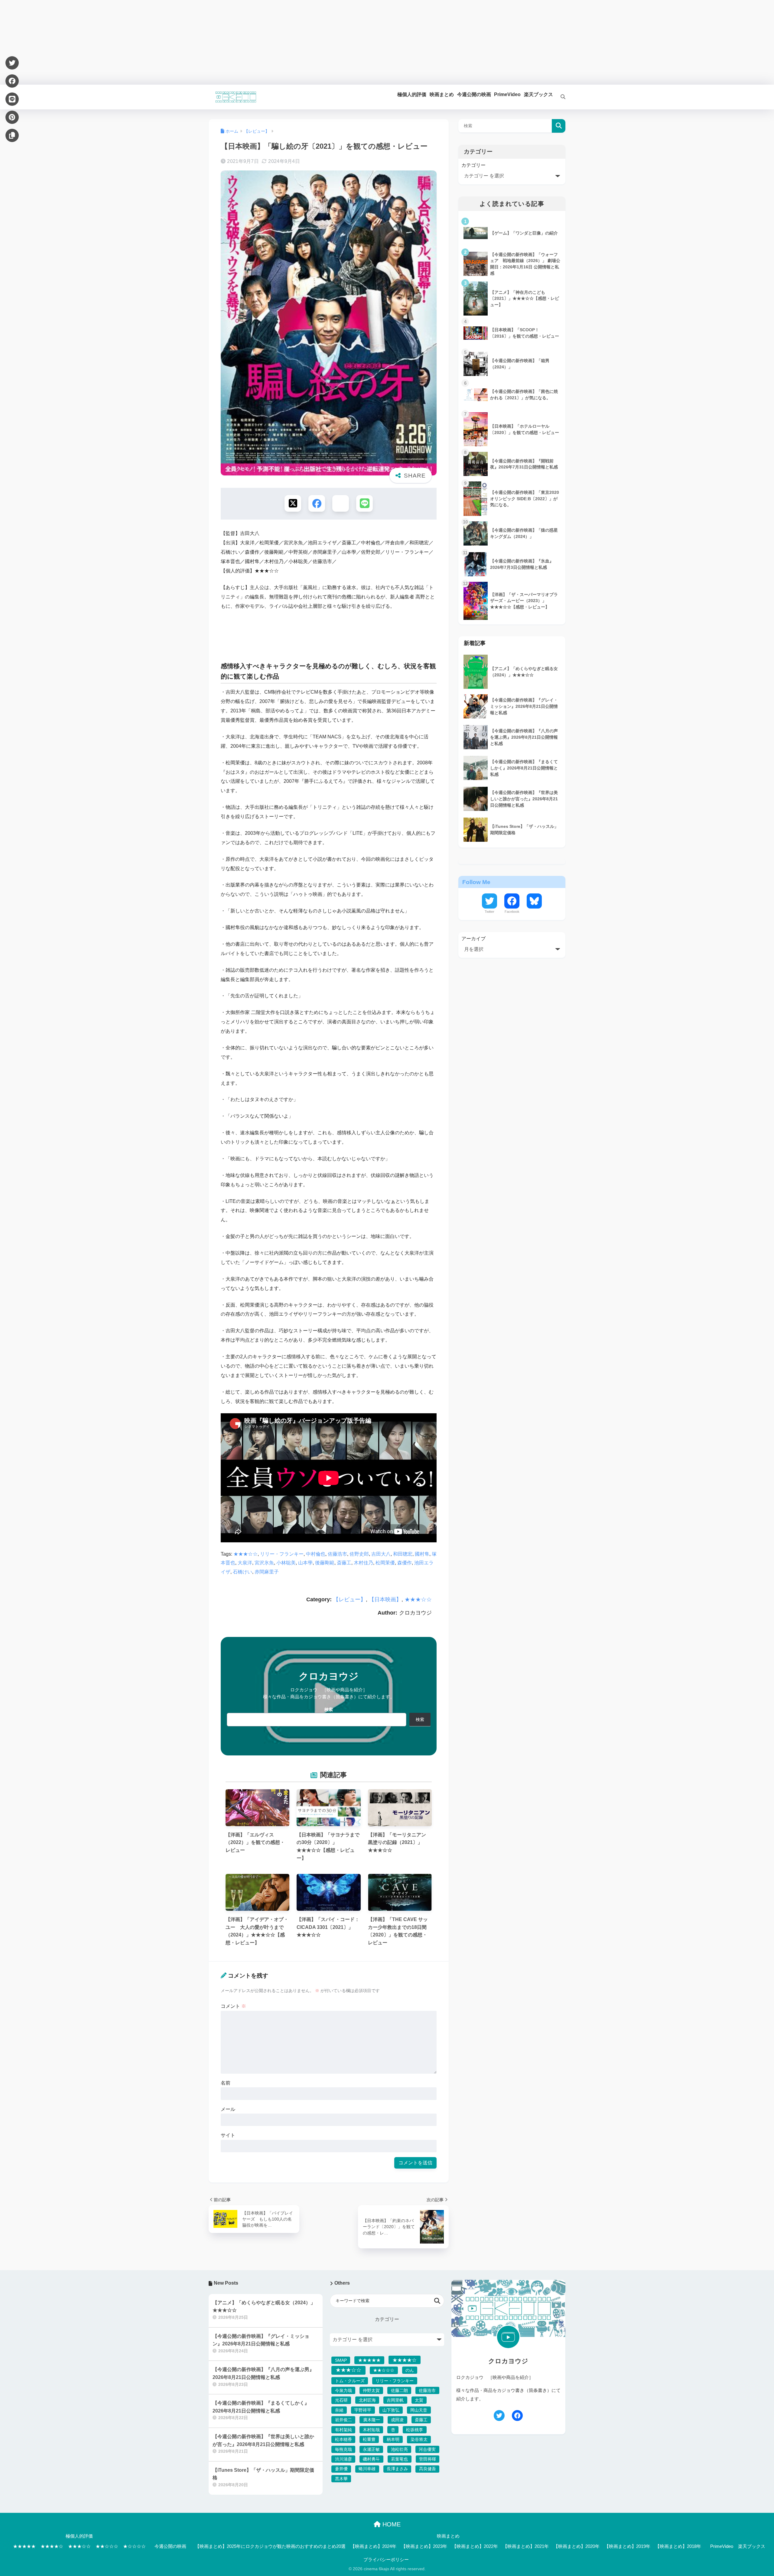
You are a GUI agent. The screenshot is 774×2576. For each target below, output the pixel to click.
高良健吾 (428, 2469)
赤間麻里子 (267, 1572)
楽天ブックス (752, 2546)
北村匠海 (367, 2400)
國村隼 (422, 1554)
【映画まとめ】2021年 (526, 2546)
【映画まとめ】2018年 (678, 2546)
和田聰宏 (403, 1554)
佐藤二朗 (399, 2390)
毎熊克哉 (343, 2449)
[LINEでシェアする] (364, 503)
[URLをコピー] (12, 135)
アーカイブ (473, 939)
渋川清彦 (343, 2459)
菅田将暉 (428, 2459)
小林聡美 (286, 1563)
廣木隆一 (372, 2420)
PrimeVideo (722, 2546)
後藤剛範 (325, 1563)
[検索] (559, 97)
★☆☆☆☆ (134, 2546)
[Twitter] (12, 63)
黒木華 (341, 2479)
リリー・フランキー (282, 1554)
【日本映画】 (385, 1599)
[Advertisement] (181, 42)
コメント (233, 2006)
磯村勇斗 (371, 2459)
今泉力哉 (343, 2390)
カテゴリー (473, 165)
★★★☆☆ (246, 1554)
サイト (228, 2135)
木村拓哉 (371, 2430)
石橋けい (242, 1572)
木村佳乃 (363, 1563)
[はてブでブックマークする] (341, 503)
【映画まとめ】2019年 (627, 2546)
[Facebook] (12, 81)
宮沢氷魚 (264, 1563)
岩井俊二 (343, 2420)
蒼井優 (341, 2469)
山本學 (305, 1563)
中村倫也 (316, 1554)
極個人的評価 (79, 2536)
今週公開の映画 (170, 2546)
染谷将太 (419, 2439)
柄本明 (393, 2439)
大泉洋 (245, 1563)
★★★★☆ (405, 2360)
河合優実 (427, 2449)
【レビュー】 (350, 1599)
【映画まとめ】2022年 (475, 2546)
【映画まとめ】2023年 (424, 2546)
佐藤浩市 (337, 1554)
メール (228, 2109)
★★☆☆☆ (384, 2370)
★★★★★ (369, 2360)
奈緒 (339, 2410)
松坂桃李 (415, 2430)
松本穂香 (343, 2439)
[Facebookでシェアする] (317, 503)
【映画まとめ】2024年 (373, 2546)
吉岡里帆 (395, 2400)
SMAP (341, 2360)
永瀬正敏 (371, 2449)
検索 (329, 1709)
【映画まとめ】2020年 (577, 2546)
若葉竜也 (399, 2459)
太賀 (419, 2400)
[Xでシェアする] (293, 503)
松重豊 (369, 2439)
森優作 (405, 1563)
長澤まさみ (397, 2469)
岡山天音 (419, 2410)
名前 (226, 2083)
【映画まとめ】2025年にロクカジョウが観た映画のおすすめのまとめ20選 (270, 2546)
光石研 (341, 2400)
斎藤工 (344, 1563)
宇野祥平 (363, 2410)
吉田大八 (381, 1554)
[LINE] (12, 99)
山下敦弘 (391, 2410)
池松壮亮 (399, 2449)
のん (410, 2370)
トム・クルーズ (350, 2381)
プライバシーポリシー (386, 2560)
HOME (391, 2524)
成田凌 (397, 2420)
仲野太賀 (371, 2390)
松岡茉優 (385, 1563)
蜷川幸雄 (367, 2469)
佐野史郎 (359, 1554)
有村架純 (343, 2430)
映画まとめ (448, 2536)
